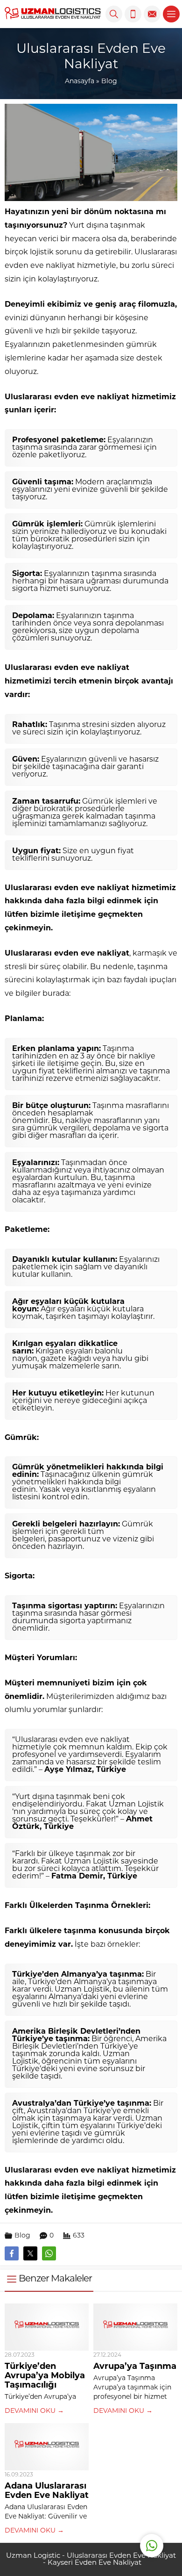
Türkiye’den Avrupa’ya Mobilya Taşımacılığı (45, 2376)
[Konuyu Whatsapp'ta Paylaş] (49, 2253)
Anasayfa (80, 82)
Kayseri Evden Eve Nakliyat (94, 2563)
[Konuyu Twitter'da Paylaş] (30, 2253)
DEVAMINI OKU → (34, 2411)
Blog (109, 82)
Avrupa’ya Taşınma (135, 2367)
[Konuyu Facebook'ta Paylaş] (12, 2253)
